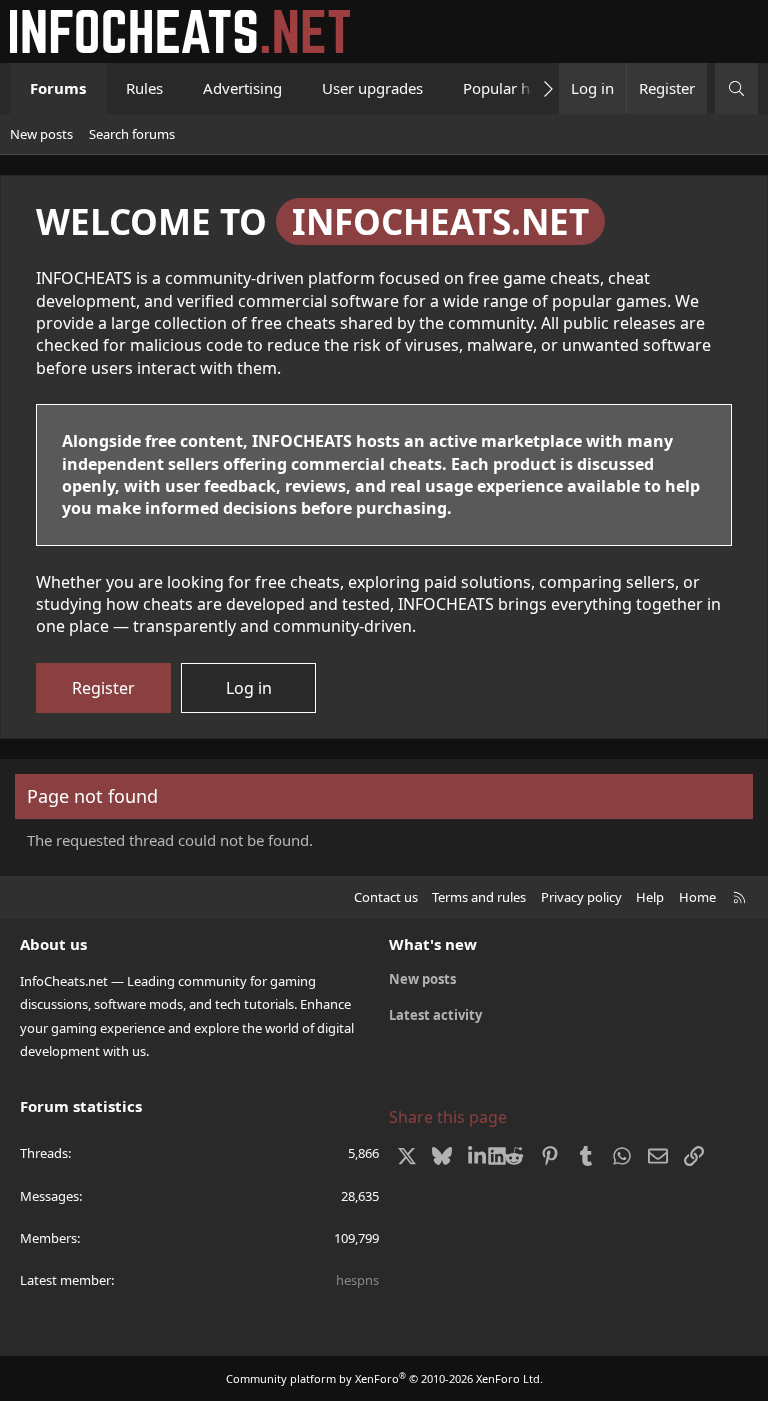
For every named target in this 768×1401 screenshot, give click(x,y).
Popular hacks (511, 88)
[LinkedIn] (478, 1156)
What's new (433, 944)
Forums (58, 88)
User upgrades (372, 88)
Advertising (242, 88)
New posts (41, 134)
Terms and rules (479, 897)
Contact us (386, 897)
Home (697, 897)
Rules (144, 88)
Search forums (132, 134)
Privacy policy (581, 897)
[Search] (736, 88)
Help (650, 897)
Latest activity (435, 1015)
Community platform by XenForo (384, 1378)
